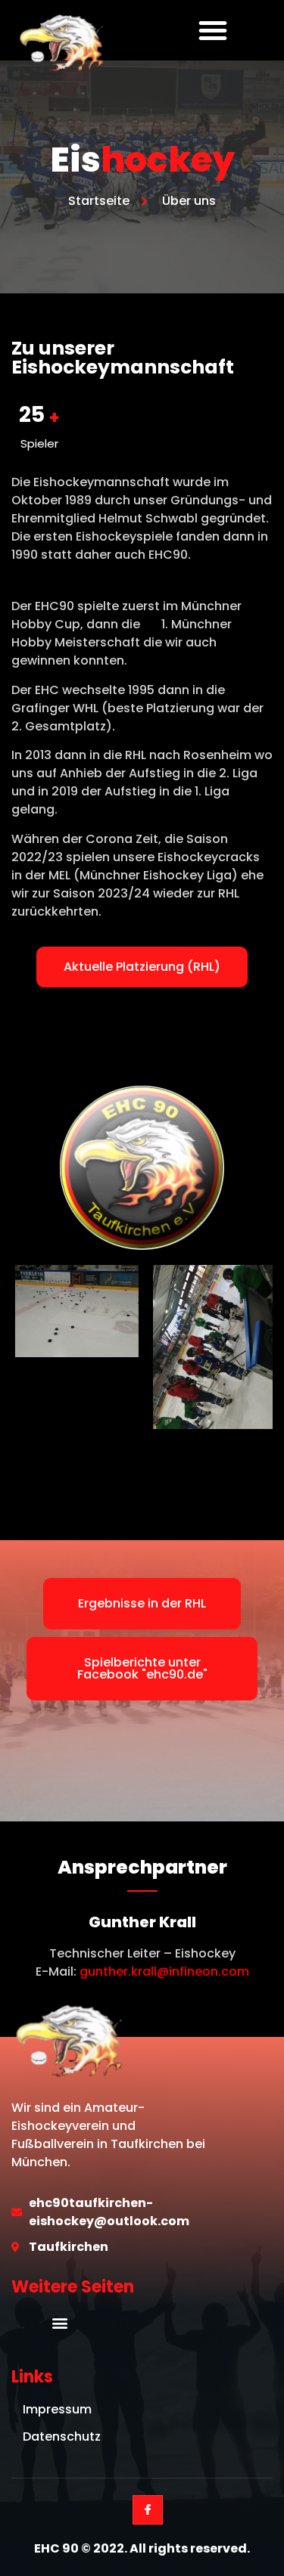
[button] (213, 30)
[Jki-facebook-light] (147, 2510)
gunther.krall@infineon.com (164, 1972)
